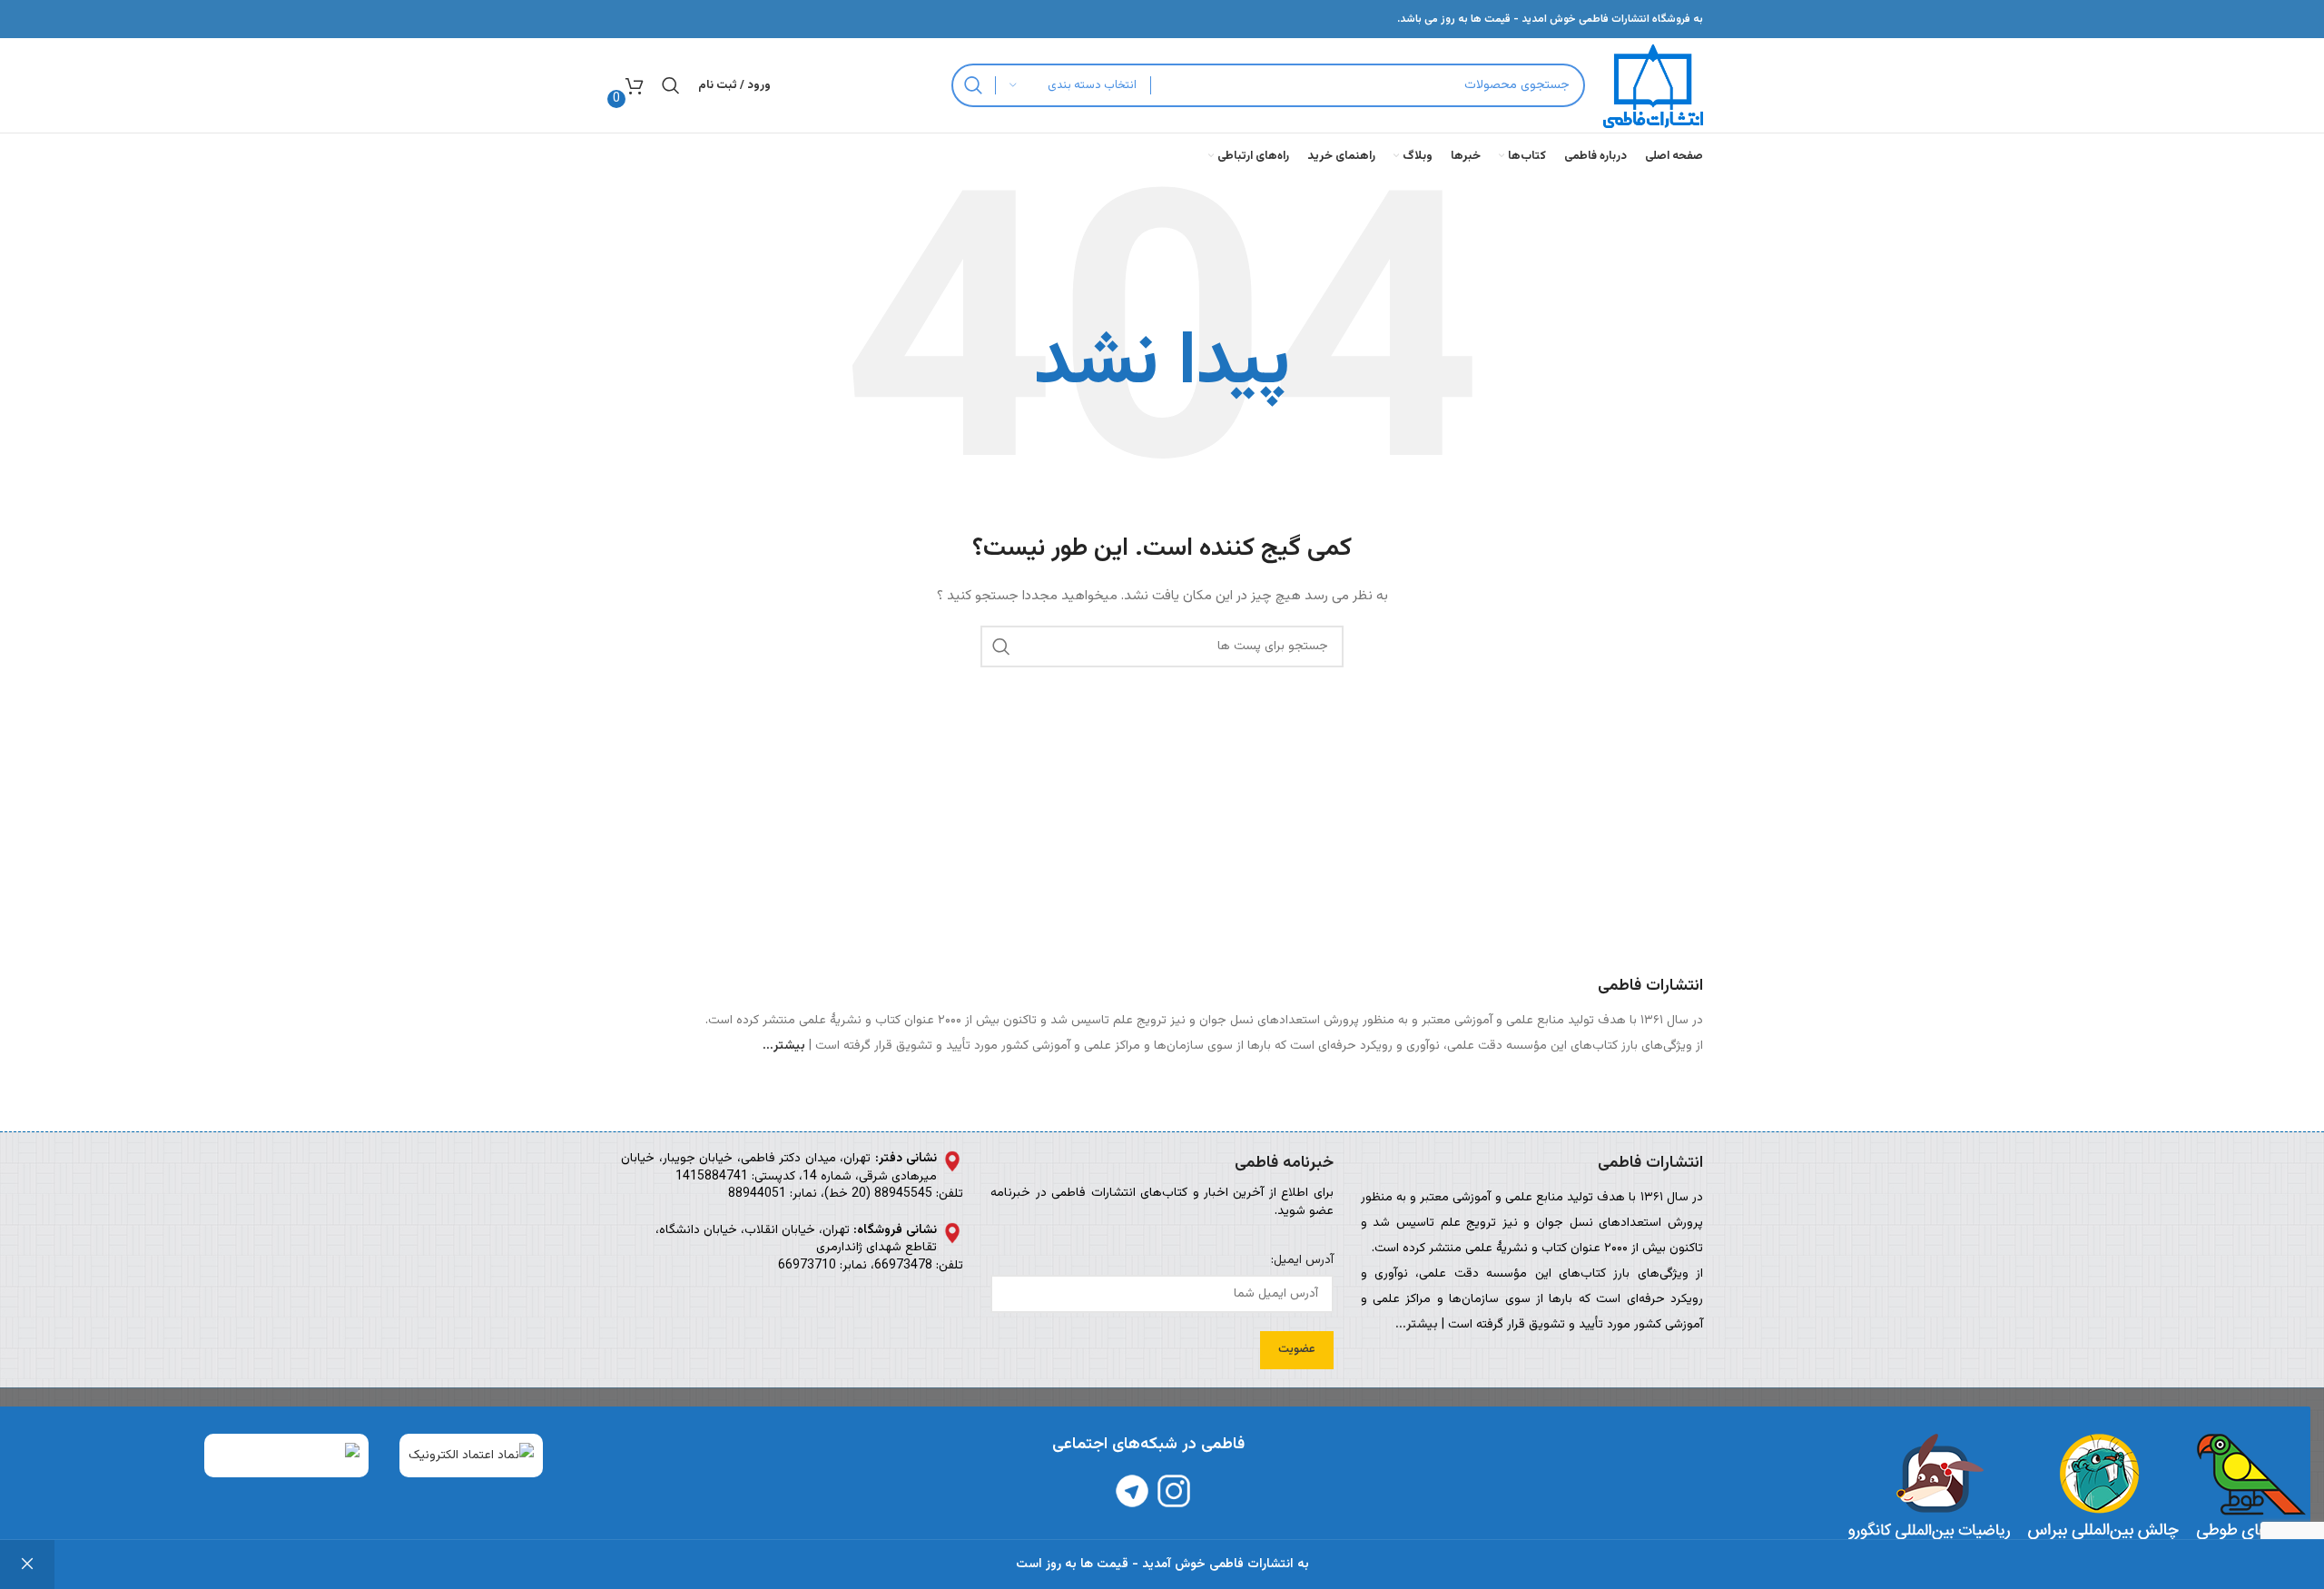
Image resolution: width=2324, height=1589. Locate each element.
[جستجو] (973, 85)
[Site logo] (1653, 86)
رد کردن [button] (27, 1564)
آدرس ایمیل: (1302, 1261)
